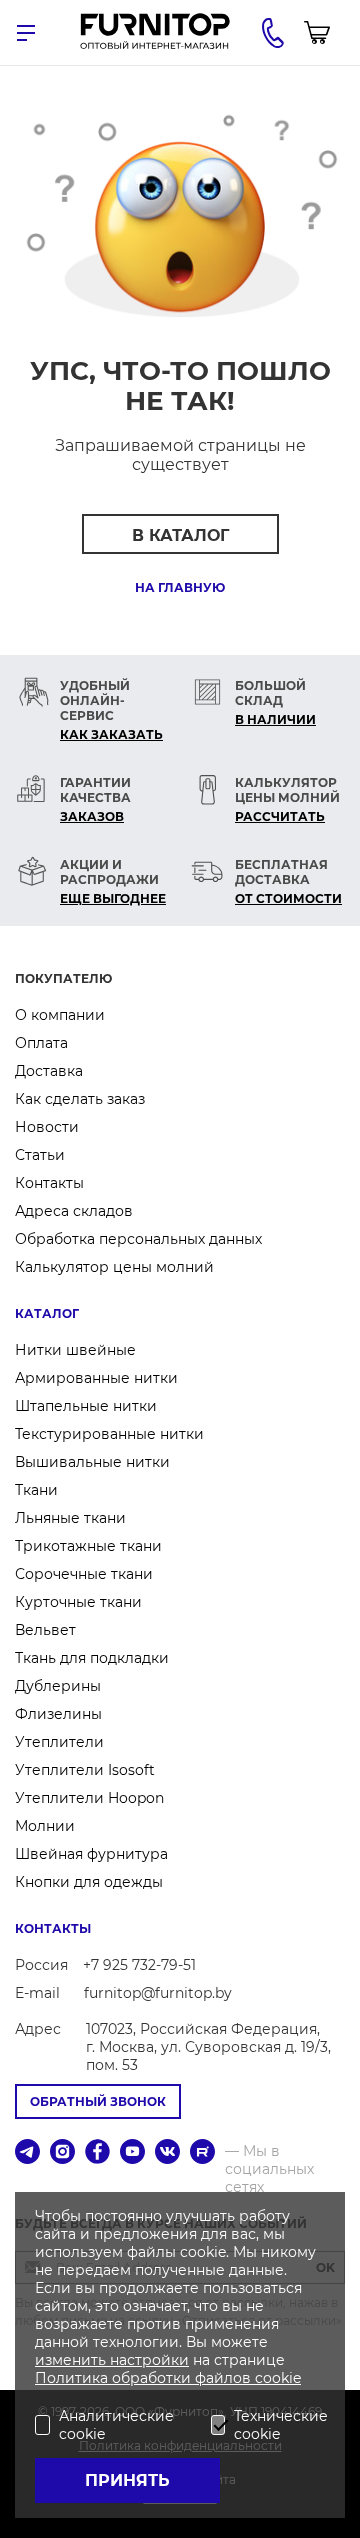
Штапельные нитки (86, 1406)
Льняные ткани (70, 1518)
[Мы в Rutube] (202, 2153)
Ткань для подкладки (92, 1658)
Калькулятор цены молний (114, 1267)
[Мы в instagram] (62, 2153)
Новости (47, 1127)
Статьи (40, 1155)
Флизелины (58, 1714)
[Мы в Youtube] (132, 2153)
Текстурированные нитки (109, 1434)
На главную (180, 587)
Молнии (45, 1826)
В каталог (180, 535)
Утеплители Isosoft (85, 1770)
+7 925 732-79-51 (139, 1965)
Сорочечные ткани (84, 1574)
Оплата (41, 1043)
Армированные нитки (96, 1378)
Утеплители (59, 1742)
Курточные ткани (78, 1602)
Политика (73, 2378)
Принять (127, 2480)
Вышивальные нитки (92, 1462)
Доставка (49, 1071)
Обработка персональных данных (138, 1239)
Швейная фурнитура (91, 1854)
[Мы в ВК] (167, 2153)
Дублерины (58, 1686)
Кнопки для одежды (89, 1882)
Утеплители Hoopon (89, 1798)
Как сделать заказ (80, 1099)
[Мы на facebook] (97, 2153)
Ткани (36, 1490)
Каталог (47, 1313)
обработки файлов (183, 2378)
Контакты (49, 1183)
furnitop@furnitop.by (158, 1993)
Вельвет (45, 1630)
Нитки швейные (75, 1350)
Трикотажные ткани (88, 1546)
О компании (60, 1015)
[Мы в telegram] (27, 2153)
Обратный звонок (98, 2101)
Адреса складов (74, 1211)
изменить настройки (112, 2360)
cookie (278, 2378)
